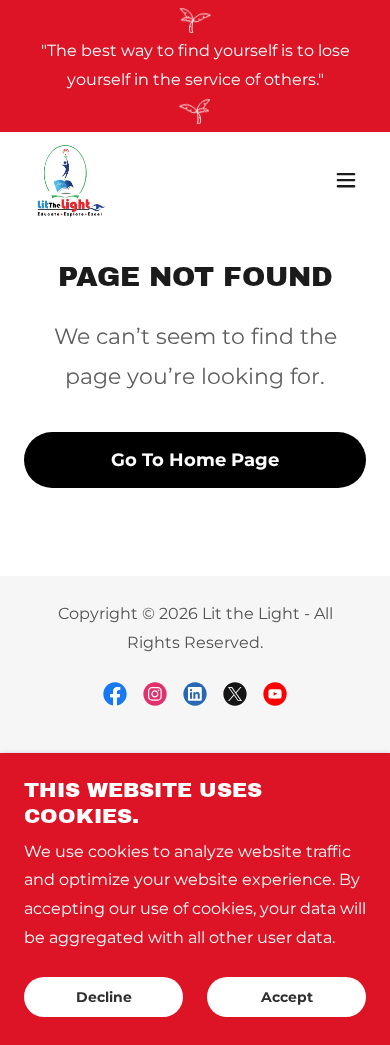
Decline (104, 997)
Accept (287, 997)
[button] (346, 180)
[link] (70, 180)
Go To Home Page (195, 460)
